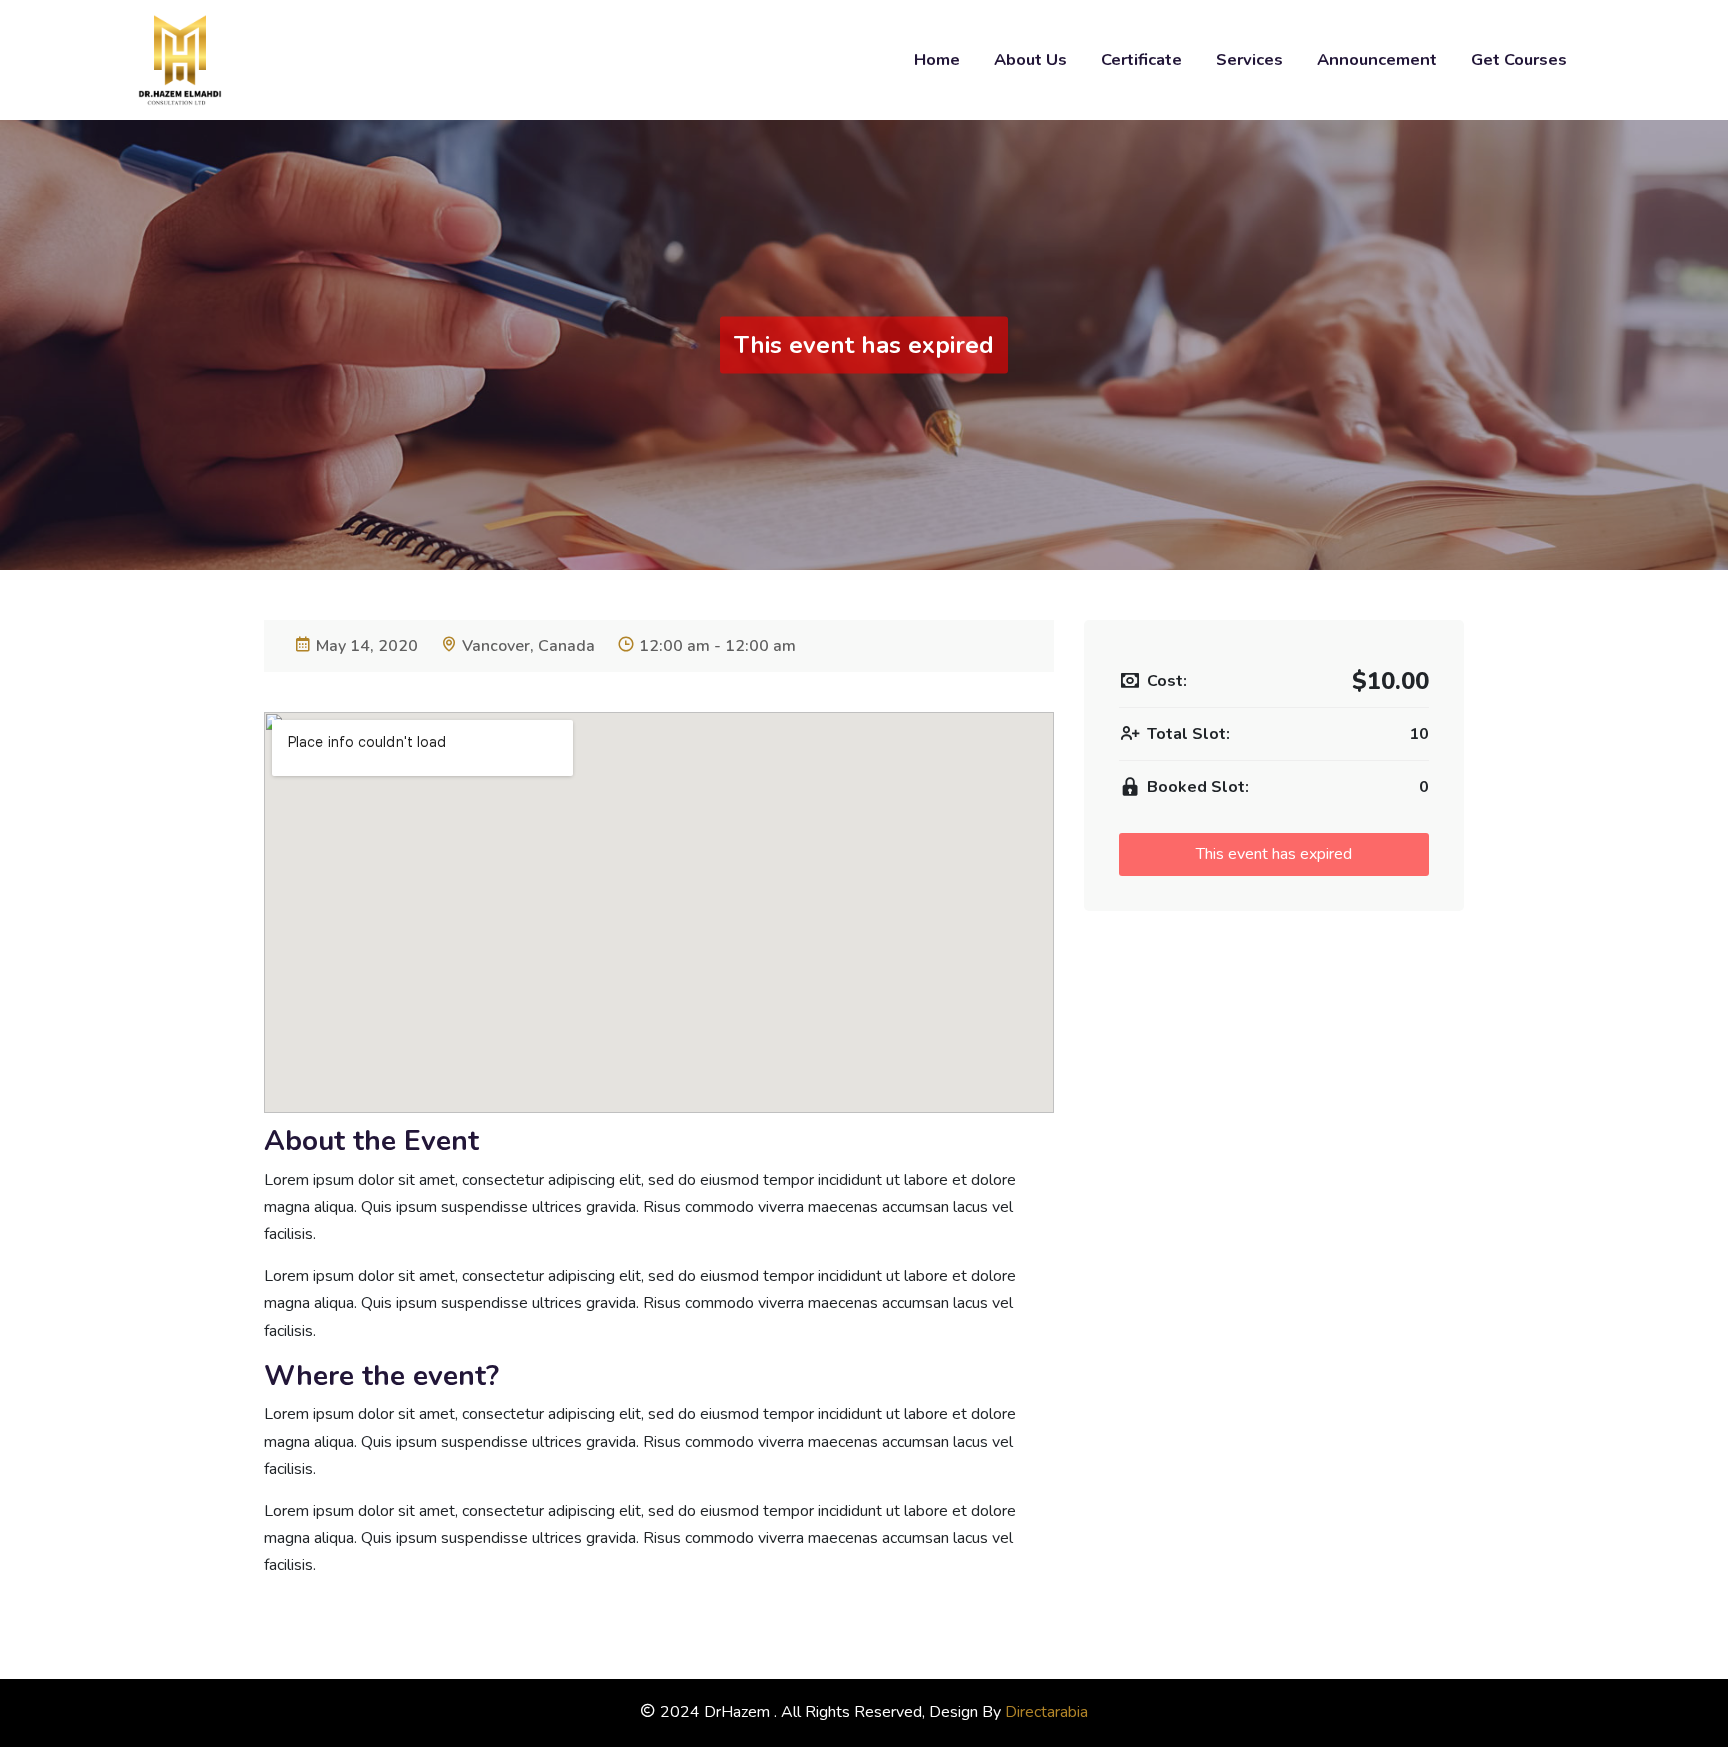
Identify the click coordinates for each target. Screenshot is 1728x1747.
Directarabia (1046, 1712)
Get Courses (1519, 59)
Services (1249, 59)
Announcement (1377, 59)
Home (937, 59)
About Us (1030, 59)
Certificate (1141, 59)
